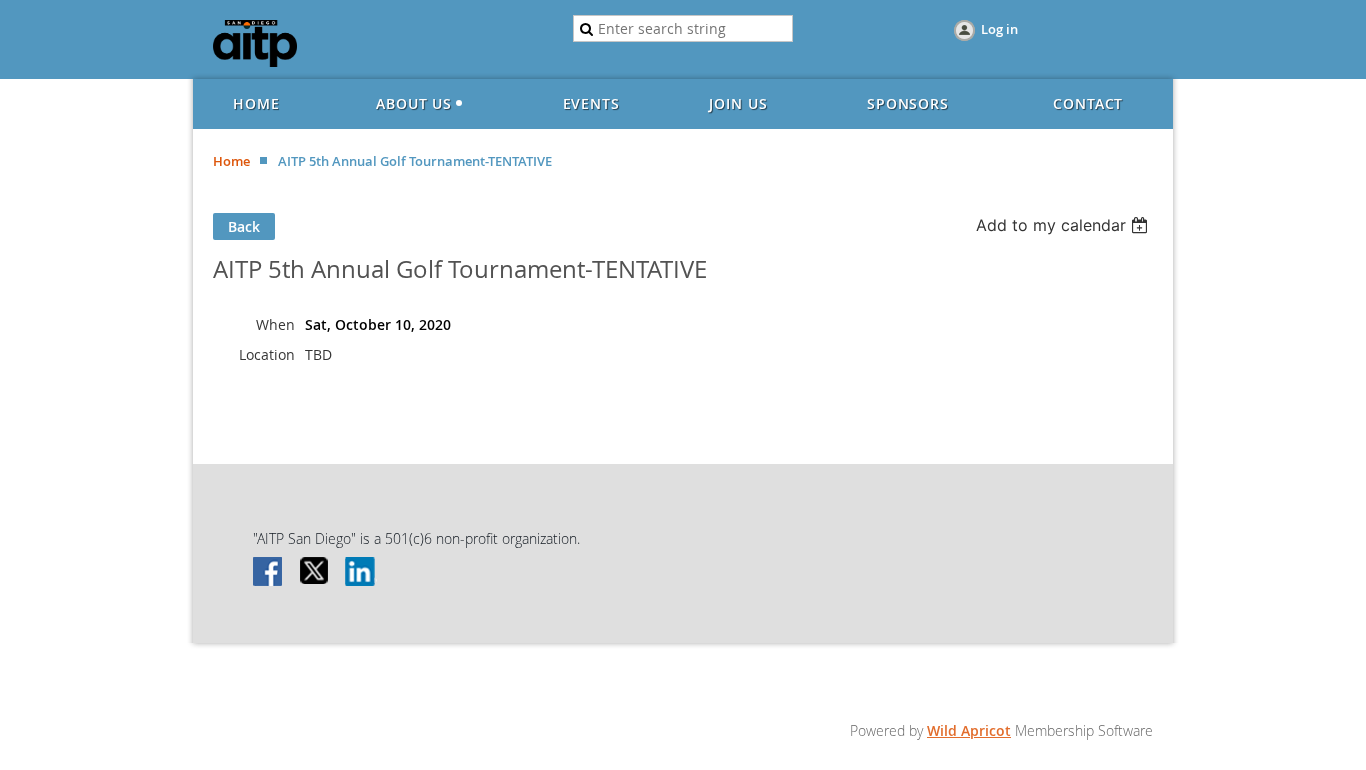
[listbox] (1064, 225)
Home (231, 161)
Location (267, 354)
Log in (999, 29)
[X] (315, 573)
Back (244, 226)
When (275, 324)
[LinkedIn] (361, 573)
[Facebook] (269, 573)
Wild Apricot (969, 730)
